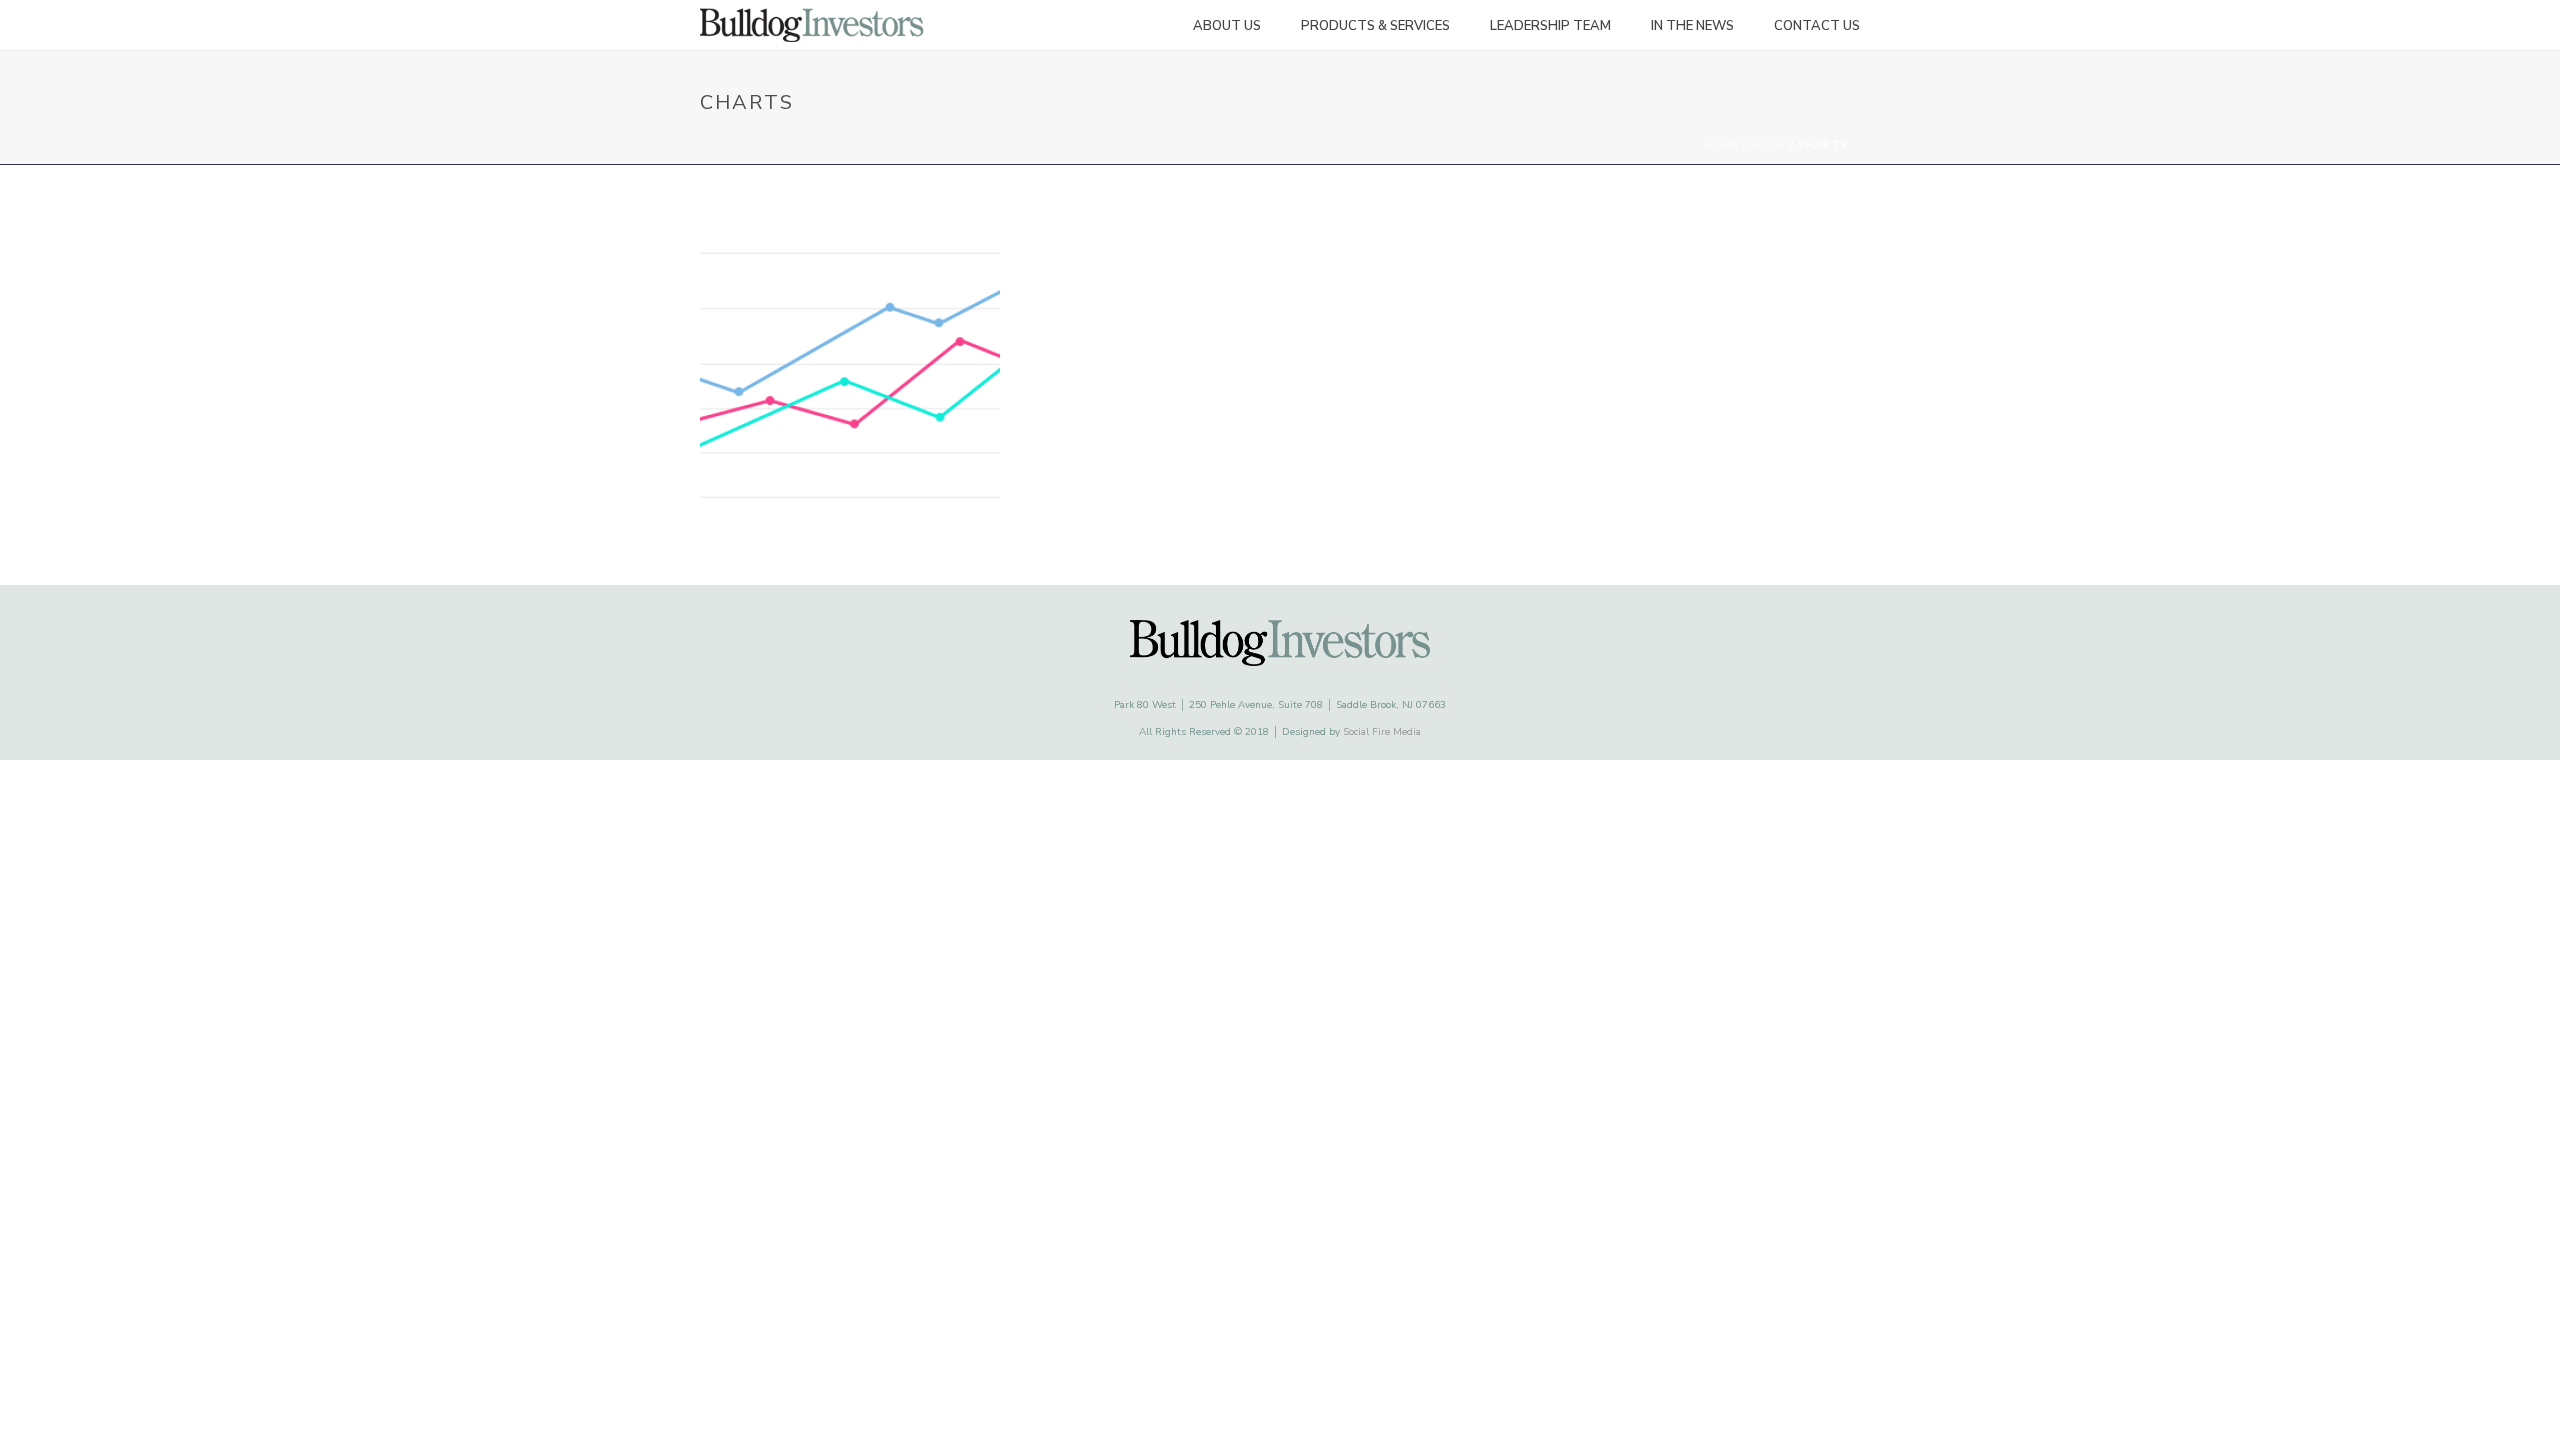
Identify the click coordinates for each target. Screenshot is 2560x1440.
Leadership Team (1550, 26)
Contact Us (1817, 26)
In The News (1692, 26)
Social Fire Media (1382, 732)
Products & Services (1375, 26)
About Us (1227, 26)
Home (1721, 145)
